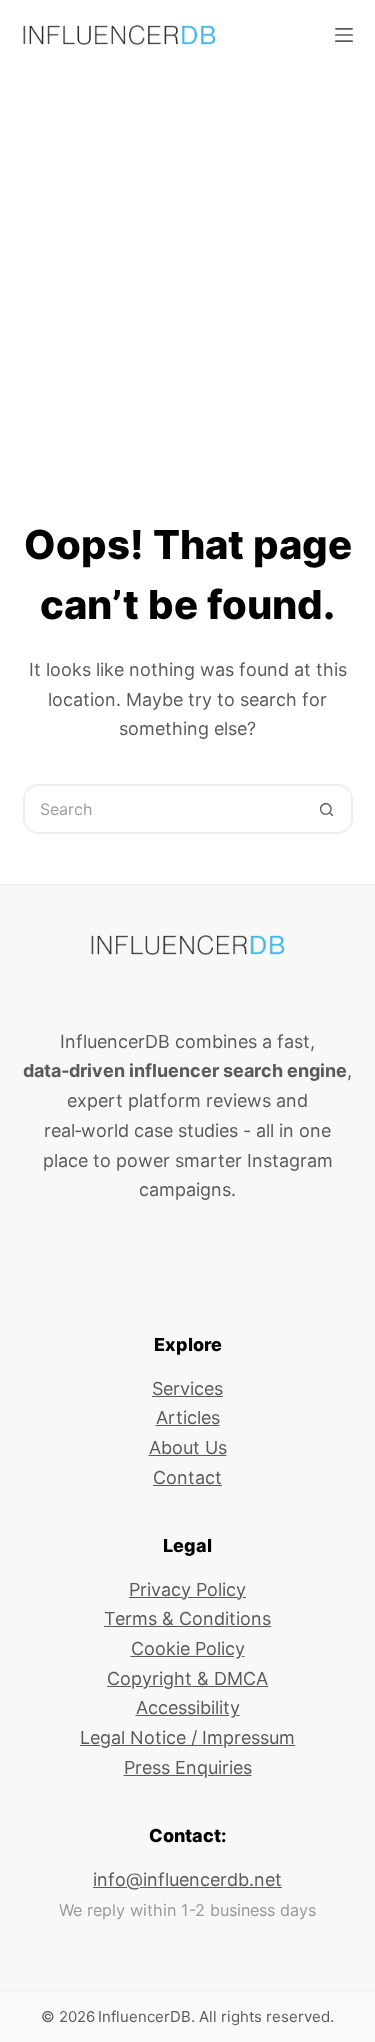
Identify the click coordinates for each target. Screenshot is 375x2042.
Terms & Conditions (187, 1618)
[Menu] (344, 35)
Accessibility (188, 1707)
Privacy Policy (187, 1589)
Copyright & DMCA (187, 1678)
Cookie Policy (188, 1648)
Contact (187, 1477)
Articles (188, 1417)
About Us (188, 1447)
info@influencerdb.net (187, 1879)
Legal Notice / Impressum (187, 1737)
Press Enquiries (188, 1767)
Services (187, 1388)
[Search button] (328, 809)
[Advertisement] (187, 267)
